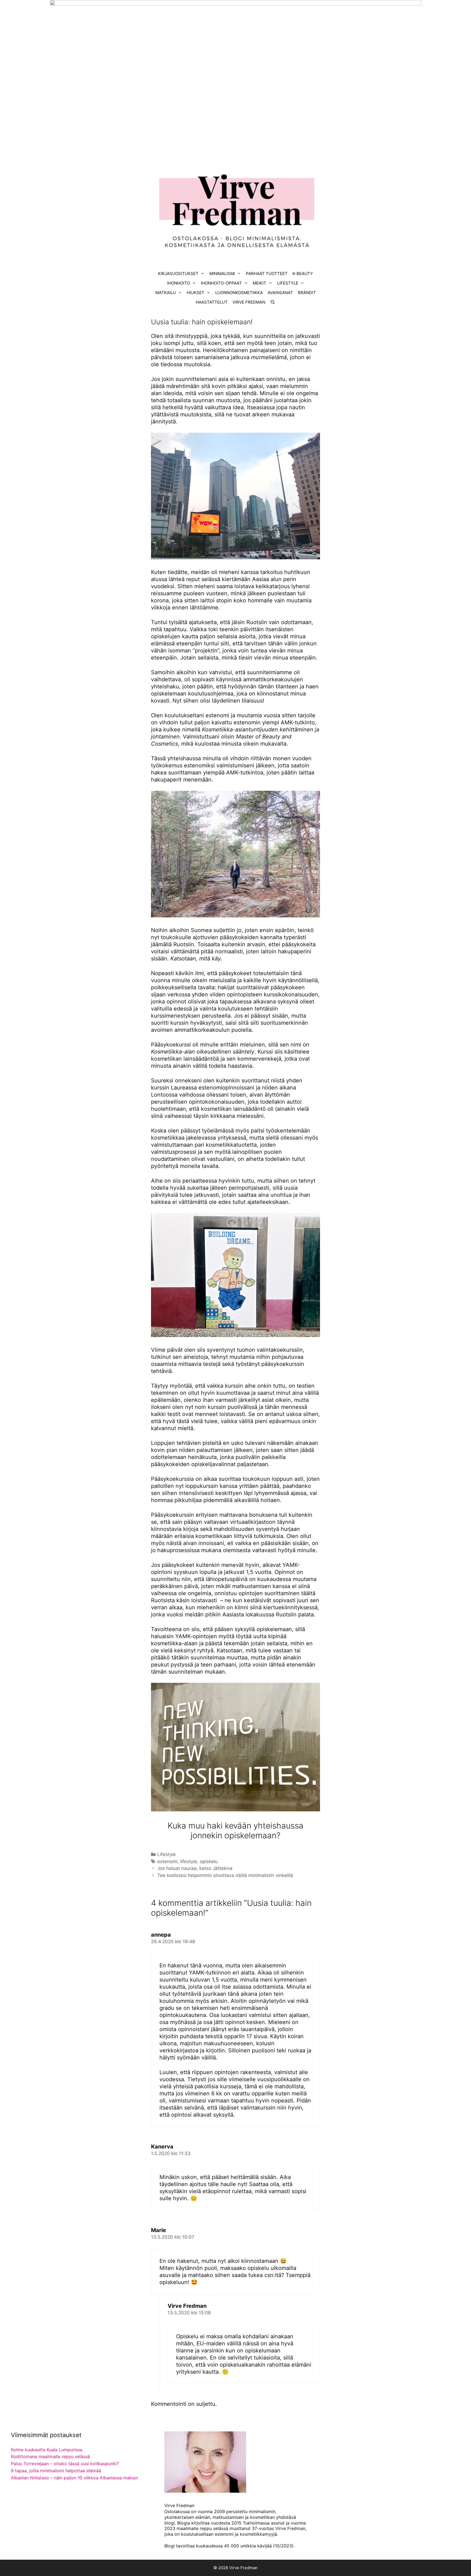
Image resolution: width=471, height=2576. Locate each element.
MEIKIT (259, 283)
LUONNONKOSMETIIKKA (239, 293)
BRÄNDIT (307, 293)
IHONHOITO (179, 283)
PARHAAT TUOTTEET (267, 274)
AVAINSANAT (280, 293)
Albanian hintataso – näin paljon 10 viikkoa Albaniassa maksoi (74, 2478)
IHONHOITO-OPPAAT (221, 283)
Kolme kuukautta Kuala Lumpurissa (47, 2450)
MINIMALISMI (222, 274)
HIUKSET (196, 293)
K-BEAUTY (303, 274)
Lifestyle (167, 1854)
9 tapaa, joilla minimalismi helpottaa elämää (56, 2471)
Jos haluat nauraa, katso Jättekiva (195, 1868)
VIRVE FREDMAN (249, 302)
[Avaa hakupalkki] (273, 302)
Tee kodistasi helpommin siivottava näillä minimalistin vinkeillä (225, 1875)
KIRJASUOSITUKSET (178, 274)
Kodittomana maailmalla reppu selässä (50, 2456)
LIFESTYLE (288, 283)
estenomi (167, 1861)
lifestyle (189, 1861)
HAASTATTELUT (212, 302)
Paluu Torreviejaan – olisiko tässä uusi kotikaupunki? (65, 2464)
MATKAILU (166, 293)
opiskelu (209, 1861)
